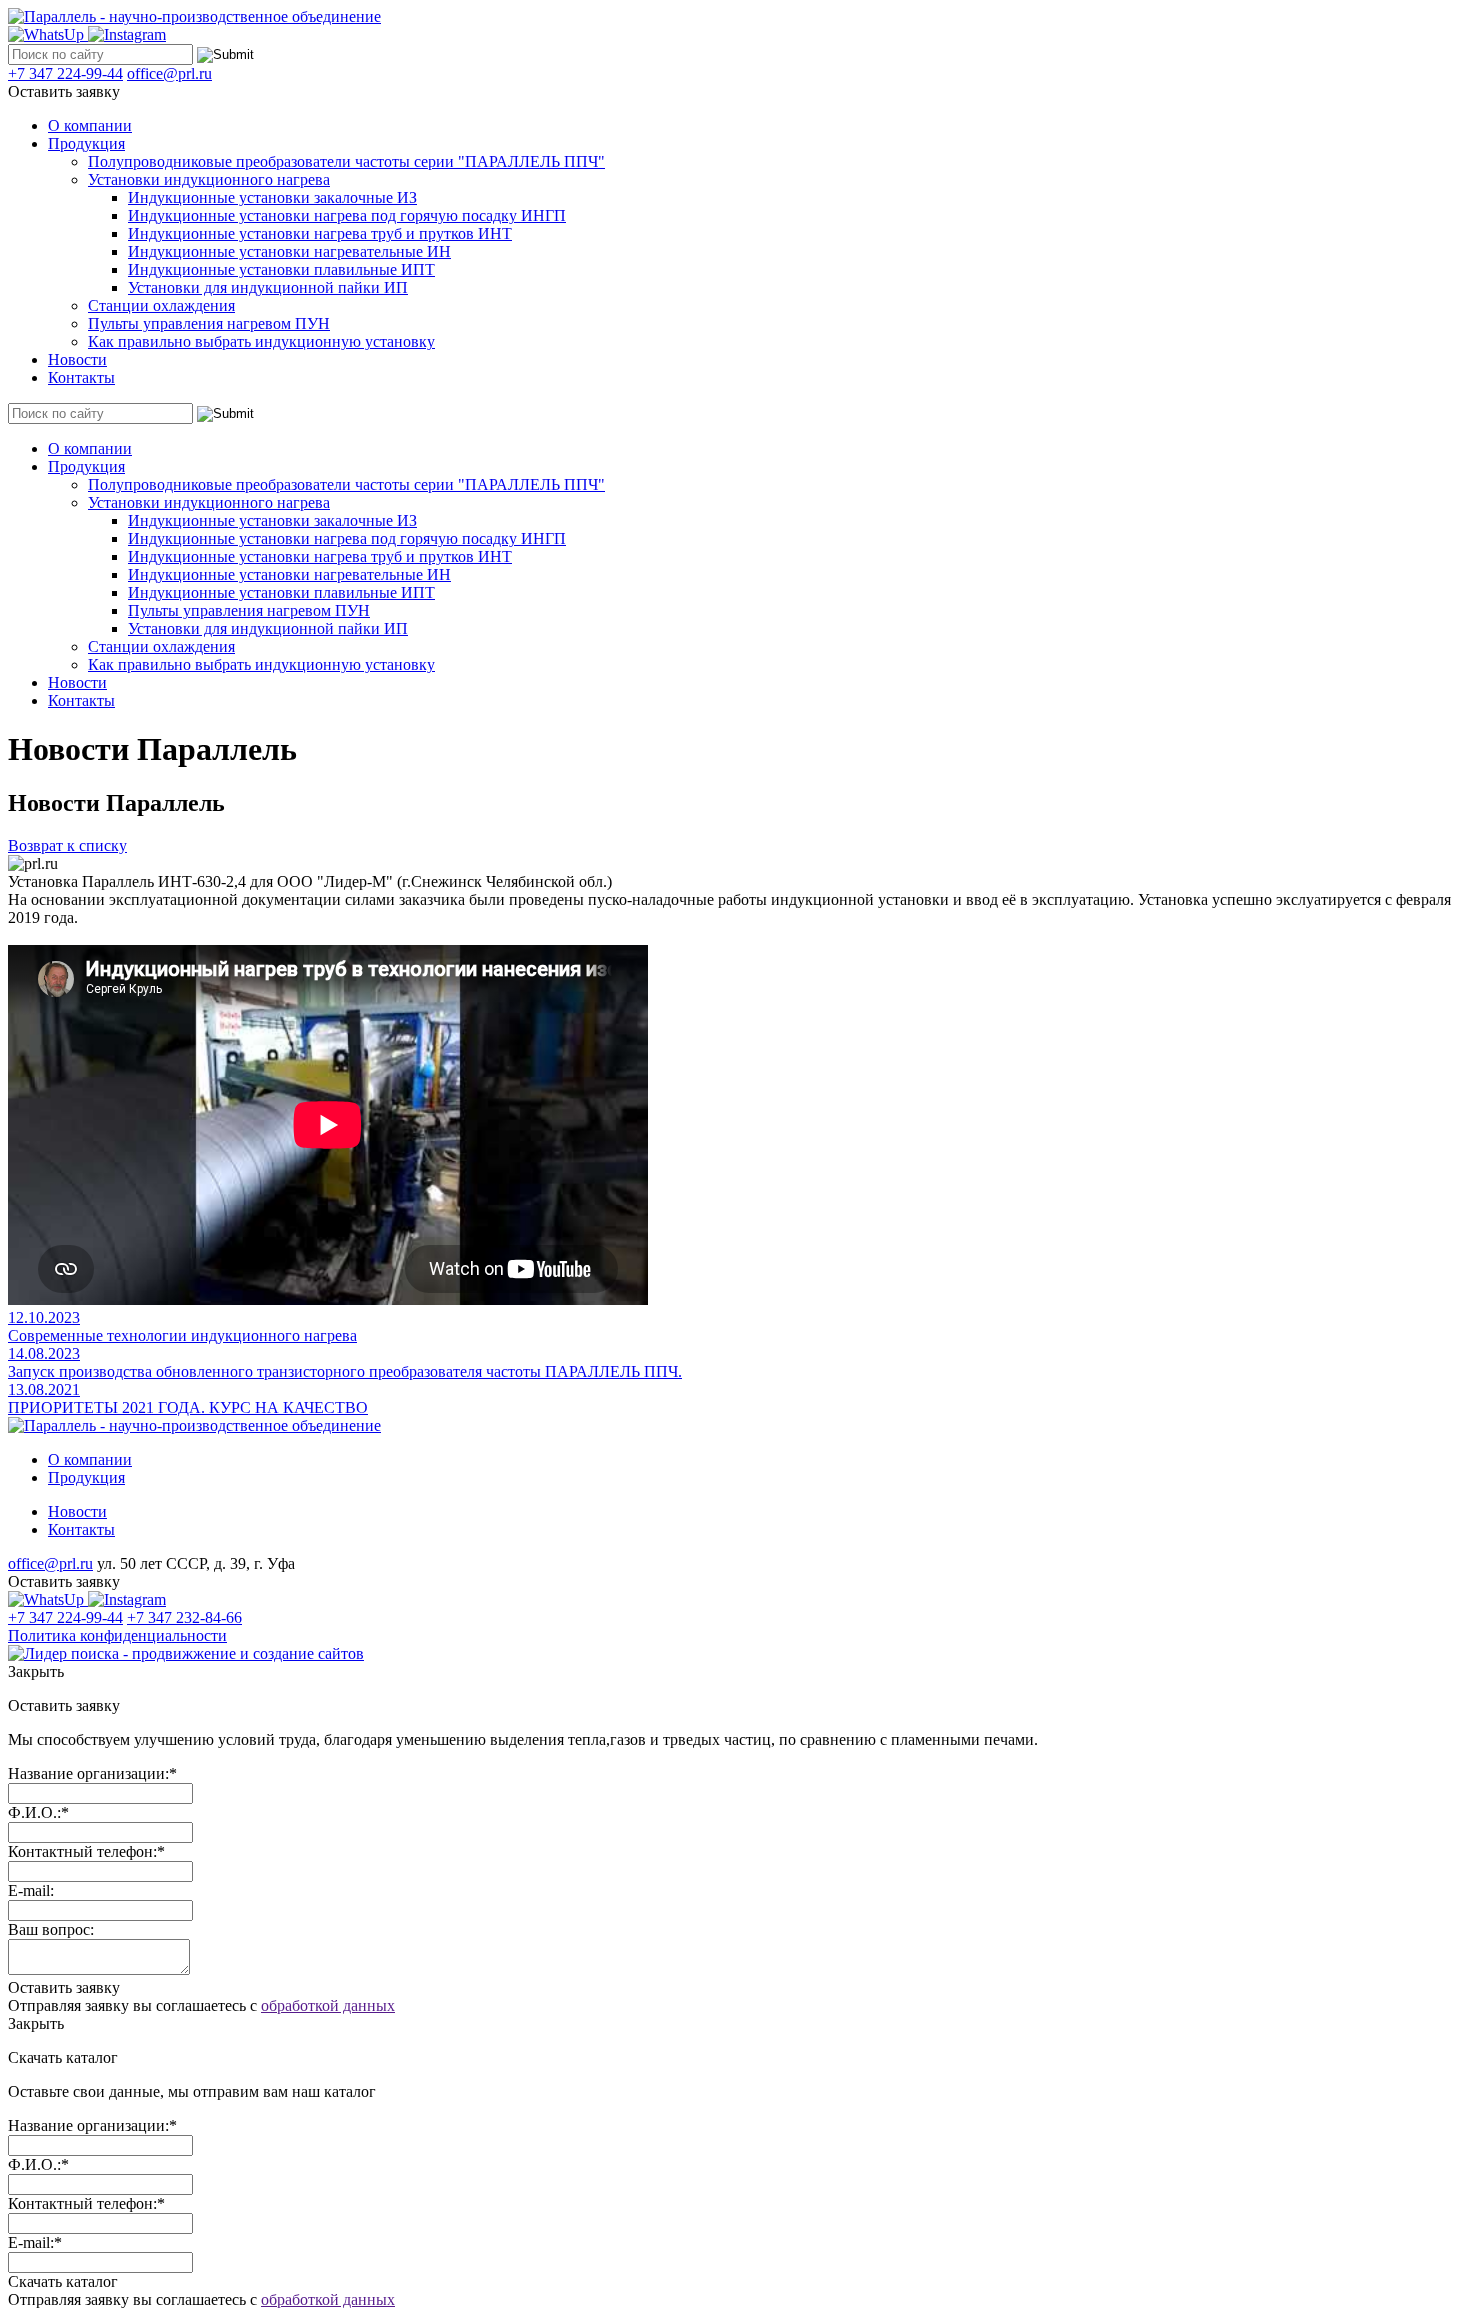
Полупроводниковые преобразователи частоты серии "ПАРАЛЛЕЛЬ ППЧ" (346, 161)
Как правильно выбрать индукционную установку (261, 341)
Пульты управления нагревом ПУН (209, 323)
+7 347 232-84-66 (184, 1617)
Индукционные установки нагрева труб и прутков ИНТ (320, 233)
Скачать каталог (63, 2281)
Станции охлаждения (161, 305)
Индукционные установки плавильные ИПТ (281, 269)
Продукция (86, 143)
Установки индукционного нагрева (209, 179)
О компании (90, 125)
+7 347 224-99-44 (65, 73)
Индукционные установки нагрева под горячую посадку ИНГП (347, 215)
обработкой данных (328, 2005)
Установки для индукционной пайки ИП (268, 287)
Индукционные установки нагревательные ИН (289, 251)
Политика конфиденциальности (117, 1635)
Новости (77, 359)
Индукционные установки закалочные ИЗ (272, 197)
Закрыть (36, 1671)
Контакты (81, 377)
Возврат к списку (67, 845)
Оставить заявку (64, 91)
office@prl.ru (169, 73)
